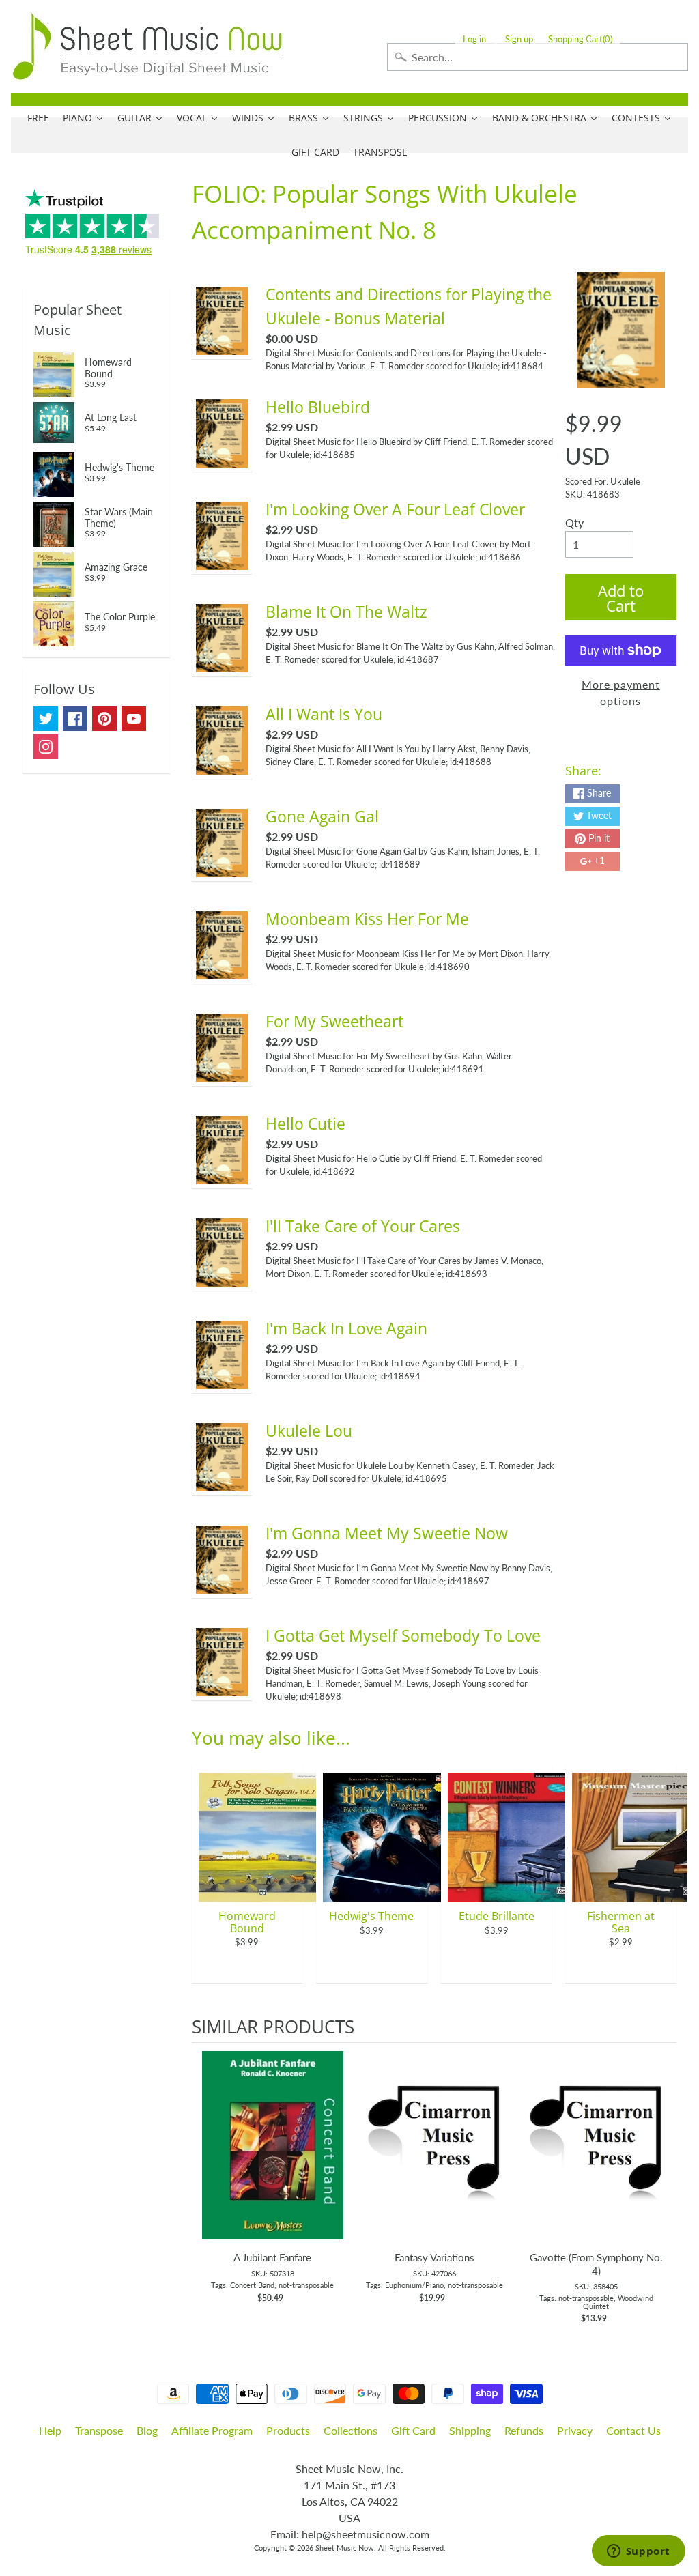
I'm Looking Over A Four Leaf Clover (395, 509)
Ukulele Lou (309, 1431)
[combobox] (538, 57)
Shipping (470, 2430)
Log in (474, 39)
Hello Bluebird (318, 407)
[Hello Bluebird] (222, 459)
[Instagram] (46, 747)
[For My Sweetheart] (222, 1073)
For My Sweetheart (334, 1021)
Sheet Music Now (345, 2548)
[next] (663, 2184)
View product (273, 2159)
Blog (147, 2430)
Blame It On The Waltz (346, 612)
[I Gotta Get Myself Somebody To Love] (222, 1688)
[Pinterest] (104, 719)
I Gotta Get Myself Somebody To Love (403, 1635)
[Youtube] (134, 719)
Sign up (519, 39)
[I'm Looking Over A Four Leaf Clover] (222, 561)
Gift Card (413, 2430)
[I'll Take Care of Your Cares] (222, 1278)
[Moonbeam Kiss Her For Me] (222, 971)
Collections (351, 2430)
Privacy (575, 2430)
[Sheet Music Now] (147, 46)
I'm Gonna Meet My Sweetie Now (387, 1533)
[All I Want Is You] (222, 766)
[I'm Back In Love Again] (222, 1380)
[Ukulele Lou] (222, 1483)
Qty (574, 523)
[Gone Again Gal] (222, 869)
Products (288, 2430)
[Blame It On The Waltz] (222, 664)
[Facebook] (75, 719)
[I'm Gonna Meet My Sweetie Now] (222, 1585)
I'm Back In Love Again (346, 1328)
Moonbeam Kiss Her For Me (367, 919)
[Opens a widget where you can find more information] (638, 2552)
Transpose (99, 2430)
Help (50, 2430)
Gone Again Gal (322, 816)
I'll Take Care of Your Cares (363, 1226)
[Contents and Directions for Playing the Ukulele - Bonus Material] (222, 346)
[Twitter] (46, 719)
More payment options (621, 692)
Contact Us (633, 2430)
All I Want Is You (324, 714)
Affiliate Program (212, 2430)
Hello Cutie (305, 1124)
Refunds (524, 2430)
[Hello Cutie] (222, 1176)
